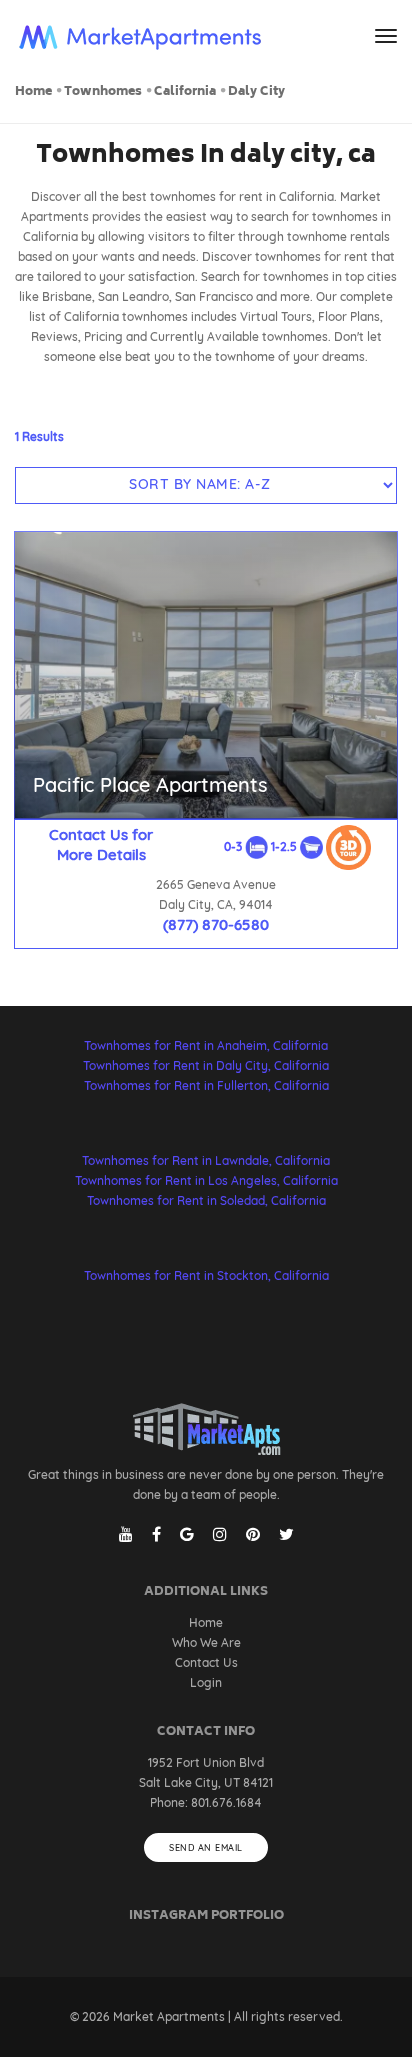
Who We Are (206, 1642)
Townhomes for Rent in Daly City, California (206, 1065)
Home (33, 92)
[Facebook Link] (156, 1534)
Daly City (256, 92)
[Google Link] (187, 1534)
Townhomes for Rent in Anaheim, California (206, 1045)
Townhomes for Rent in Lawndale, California (206, 1160)
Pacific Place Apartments (150, 785)
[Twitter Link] (286, 1534)
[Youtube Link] (126, 1534)
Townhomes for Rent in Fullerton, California (206, 1085)
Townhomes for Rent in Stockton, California (206, 1275)
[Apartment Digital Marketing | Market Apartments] (141, 37)
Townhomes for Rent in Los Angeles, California (206, 1180)
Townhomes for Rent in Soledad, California (206, 1200)
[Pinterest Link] (253, 1534)
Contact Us (206, 1662)
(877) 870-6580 (216, 924)
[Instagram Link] (220, 1534)
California (185, 92)
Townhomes (103, 92)
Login (206, 1682)
